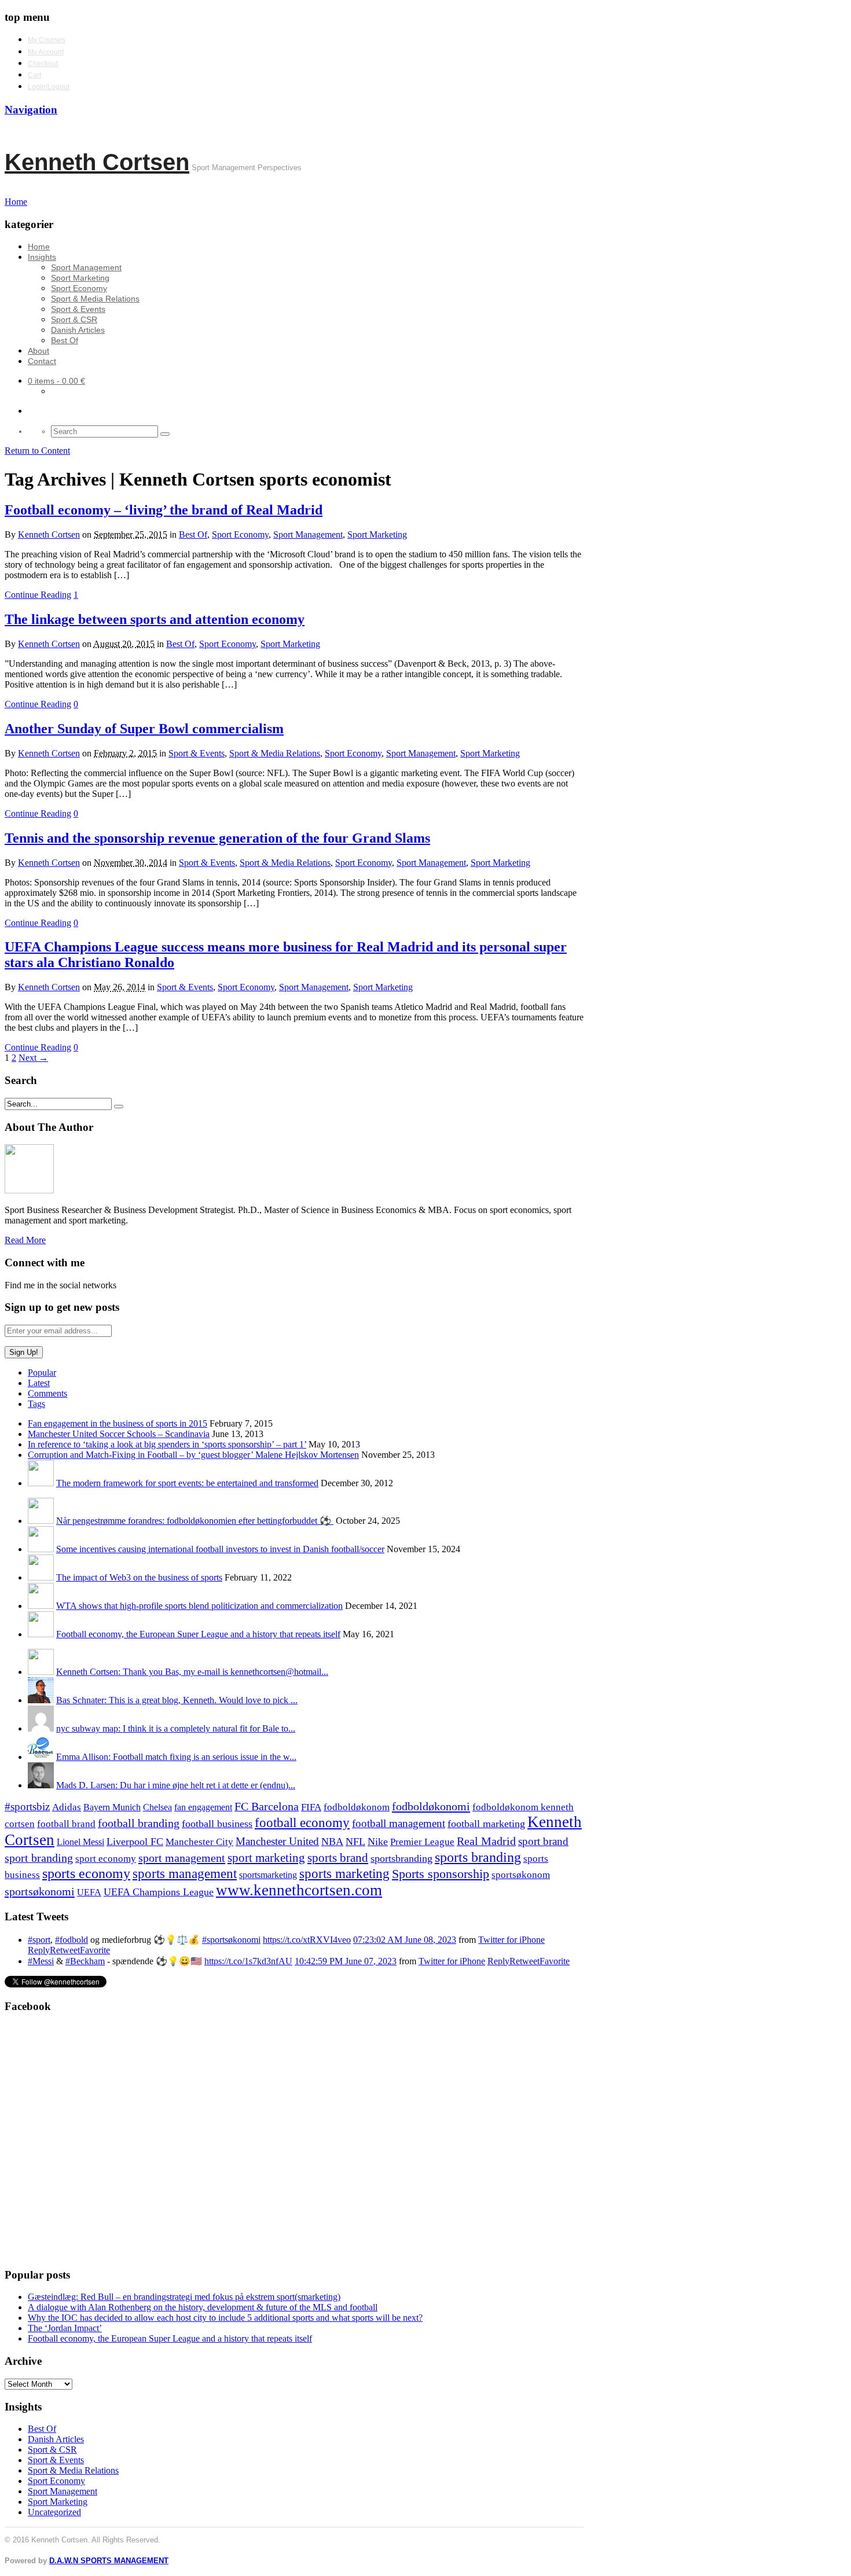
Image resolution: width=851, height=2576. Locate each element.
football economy (302, 1823)
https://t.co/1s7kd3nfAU (248, 1961)
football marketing (486, 1824)
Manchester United (277, 1841)
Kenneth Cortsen (97, 162)
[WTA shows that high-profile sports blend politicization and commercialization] (41, 1606)
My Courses (47, 40)
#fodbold (71, 1940)
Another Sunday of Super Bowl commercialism (144, 729)
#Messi (41, 1961)
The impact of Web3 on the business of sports (139, 1577)
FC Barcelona (267, 1807)
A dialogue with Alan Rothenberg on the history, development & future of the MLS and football (203, 2307)
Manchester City (199, 1842)
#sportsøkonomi (231, 1940)
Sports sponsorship (441, 1874)
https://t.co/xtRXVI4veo (307, 1940)
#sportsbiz (27, 1807)
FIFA (311, 1807)
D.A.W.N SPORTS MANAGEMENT (109, 2561)
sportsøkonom (521, 1875)
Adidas (67, 1807)
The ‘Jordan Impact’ (65, 2328)
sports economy (86, 1873)
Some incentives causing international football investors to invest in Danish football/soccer (220, 1549)
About (38, 351)
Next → (33, 1058)
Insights (42, 257)
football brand (66, 1824)
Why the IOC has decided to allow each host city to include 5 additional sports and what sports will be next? (225, 2318)
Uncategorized (54, 2512)
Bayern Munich (112, 1807)
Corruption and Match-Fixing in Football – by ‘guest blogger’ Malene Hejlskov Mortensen (193, 1455)
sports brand (338, 1858)
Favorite (95, 1950)
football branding (139, 1823)
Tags (36, 1404)
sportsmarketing (268, 1875)
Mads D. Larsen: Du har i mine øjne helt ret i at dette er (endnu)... (176, 1785)
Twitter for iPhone (511, 1940)
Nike (378, 1842)
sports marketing (344, 1873)
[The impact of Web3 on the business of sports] (41, 1577)
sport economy (106, 1859)
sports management (185, 1874)
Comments (47, 1393)
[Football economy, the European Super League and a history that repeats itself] (41, 1634)
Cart (34, 75)
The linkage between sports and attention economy (155, 619)
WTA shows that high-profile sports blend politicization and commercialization (199, 1606)
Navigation (31, 110)
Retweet (65, 1950)
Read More (25, 1240)
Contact (42, 361)
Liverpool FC (135, 1842)
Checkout (43, 64)
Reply (39, 1950)
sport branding (39, 1858)
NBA (332, 1842)
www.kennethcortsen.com (299, 1890)
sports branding (478, 1857)
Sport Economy (79, 288)
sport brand (543, 1841)
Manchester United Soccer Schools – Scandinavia (119, 1434)
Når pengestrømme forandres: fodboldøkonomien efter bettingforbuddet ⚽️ (195, 1521)
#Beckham (85, 1961)
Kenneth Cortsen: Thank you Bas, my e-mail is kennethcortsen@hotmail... (192, 1672)
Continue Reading (38, 595)
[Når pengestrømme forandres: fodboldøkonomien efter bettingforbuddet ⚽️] (41, 1521)
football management (399, 1823)
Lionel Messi (80, 1842)
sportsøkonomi (40, 1891)
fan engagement (203, 1807)
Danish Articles (78, 330)
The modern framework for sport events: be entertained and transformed (187, 1483)
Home (39, 247)
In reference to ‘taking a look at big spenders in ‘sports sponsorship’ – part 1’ (167, 1444)
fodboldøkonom (357, 1807)
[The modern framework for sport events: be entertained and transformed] (41, 1483)
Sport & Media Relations (95, 299)
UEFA (89, 1893)
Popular (42, 1372)
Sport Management (86, 267)
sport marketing (266, 1858)
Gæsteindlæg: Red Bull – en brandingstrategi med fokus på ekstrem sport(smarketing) (184, 2297)
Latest (39, 1383)
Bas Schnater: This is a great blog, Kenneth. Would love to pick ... (177, 1700)
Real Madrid (486, 1841)
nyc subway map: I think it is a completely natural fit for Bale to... (176, 1728)
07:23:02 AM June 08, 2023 (405, 1940)
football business (217, 1824)
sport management (182, 1858)
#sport (39, 1940)
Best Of (65, 340)
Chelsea (157, 1807)
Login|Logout (49, 87)
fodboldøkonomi (431, 1806)
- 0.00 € (56, 381)
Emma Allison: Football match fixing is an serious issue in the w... (176, 1757)
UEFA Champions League (159, 1892)
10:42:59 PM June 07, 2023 (346, 1961)
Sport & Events (78, 309)
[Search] (165, 434)
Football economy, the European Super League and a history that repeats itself (198, 1634)
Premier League (422, 1842)
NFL (355, 1842)
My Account (46, 52)
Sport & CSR (74, 319)
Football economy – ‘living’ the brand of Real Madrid (164, 510)
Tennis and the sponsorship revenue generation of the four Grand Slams (217, 838)
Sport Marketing (80, 278)
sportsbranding (401, 1858)
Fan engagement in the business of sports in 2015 (118, 1423)
